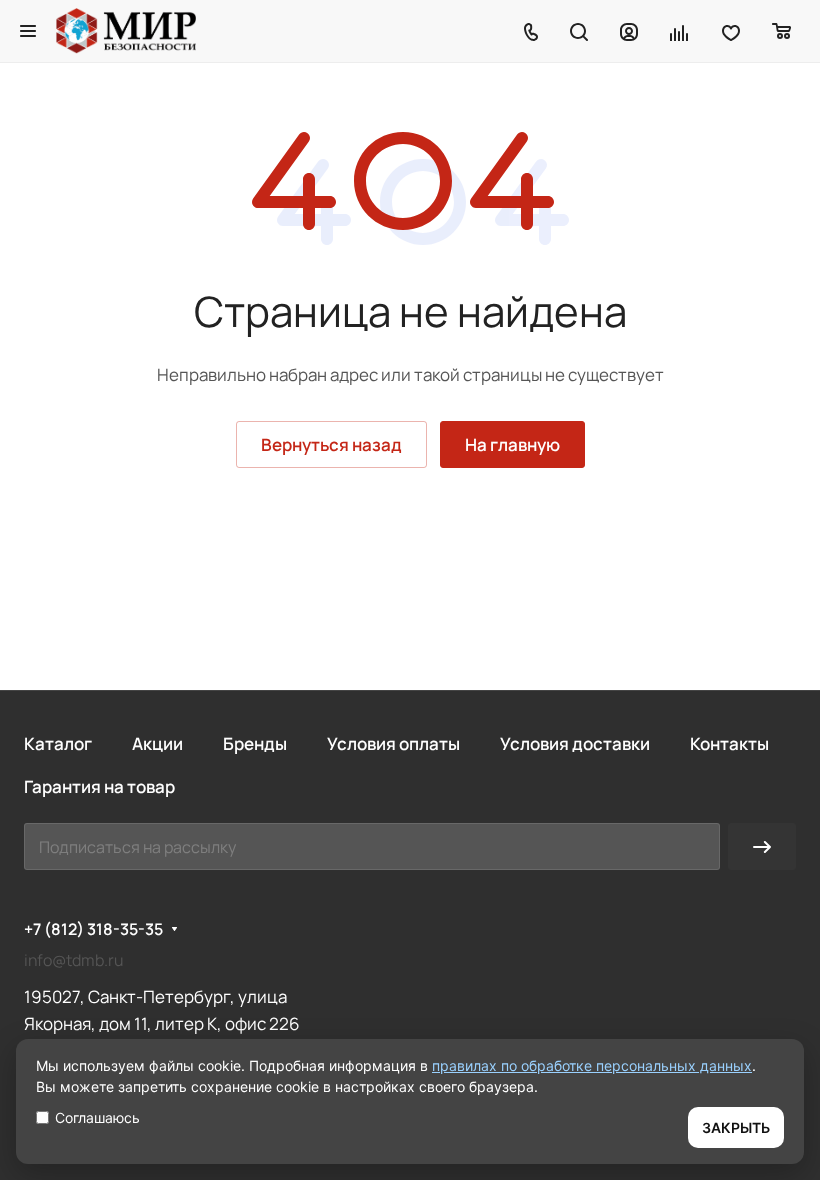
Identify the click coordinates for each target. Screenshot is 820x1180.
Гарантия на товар (99, 786)
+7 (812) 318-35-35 (93, 929)
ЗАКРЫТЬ (736, 1127)
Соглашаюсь (97, 1117)
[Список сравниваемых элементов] (680, 31)
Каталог (58, 743)
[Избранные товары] (731, 31)
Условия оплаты (393, 743)
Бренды (255, 743)
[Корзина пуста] (782, 31)
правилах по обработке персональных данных (592, 1065)
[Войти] (629, 31)
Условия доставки (575, 743)
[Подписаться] (762, 846)
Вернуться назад (331, 444)
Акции (157, 743)
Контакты (729, 743)
